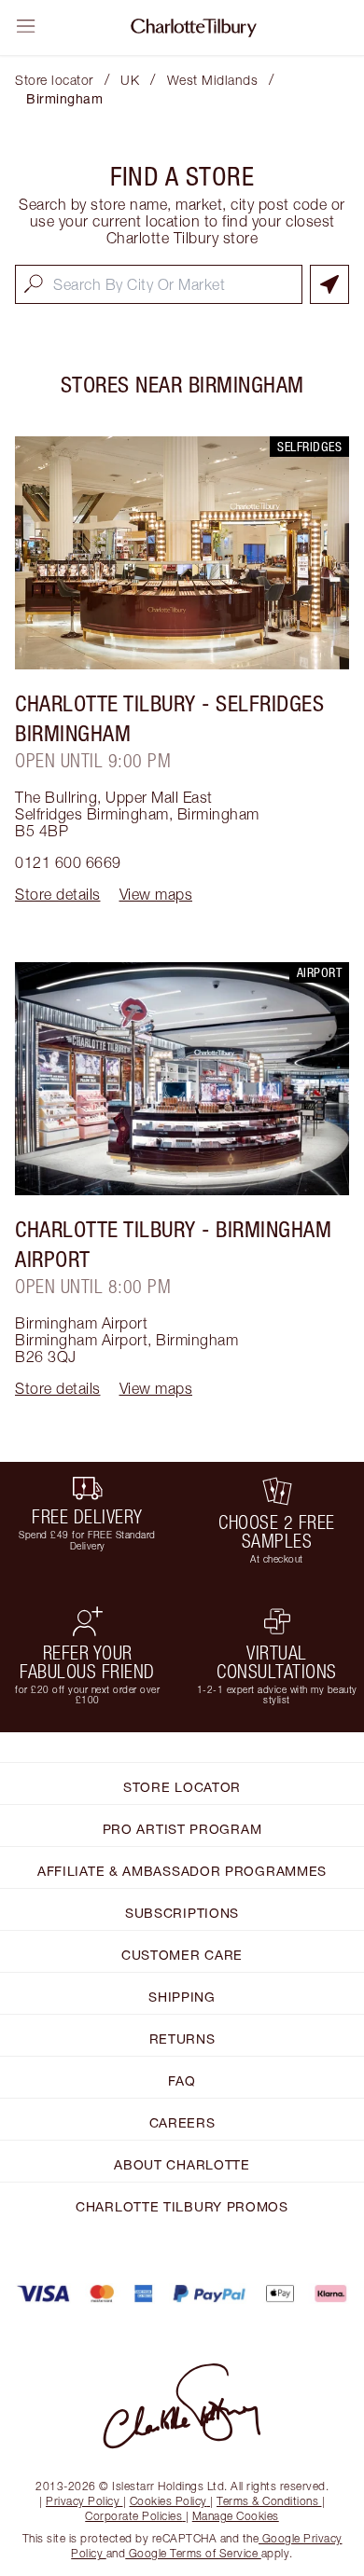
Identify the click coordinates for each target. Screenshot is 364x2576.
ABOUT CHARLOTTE (182, 2164)
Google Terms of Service (193, 2553)
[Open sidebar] (26, 26)
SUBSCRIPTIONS (182, 1913)
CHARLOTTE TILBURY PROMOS (182, 2206)
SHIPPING (182, 1997)
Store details (58, 894)
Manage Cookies (236, 2516)
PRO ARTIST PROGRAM (182, 1829)
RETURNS (182, 2039)
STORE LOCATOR (182, 1787)
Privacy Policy (83, 2501)
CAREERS (182, 2122)
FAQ (182, 2080)
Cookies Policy (168, 2501)
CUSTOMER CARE (182, 1955)
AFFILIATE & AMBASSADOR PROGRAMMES (182, 1871)
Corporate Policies (133, 2516)
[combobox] (159, 284)
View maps (156, 894)
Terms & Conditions (267, 2501)
